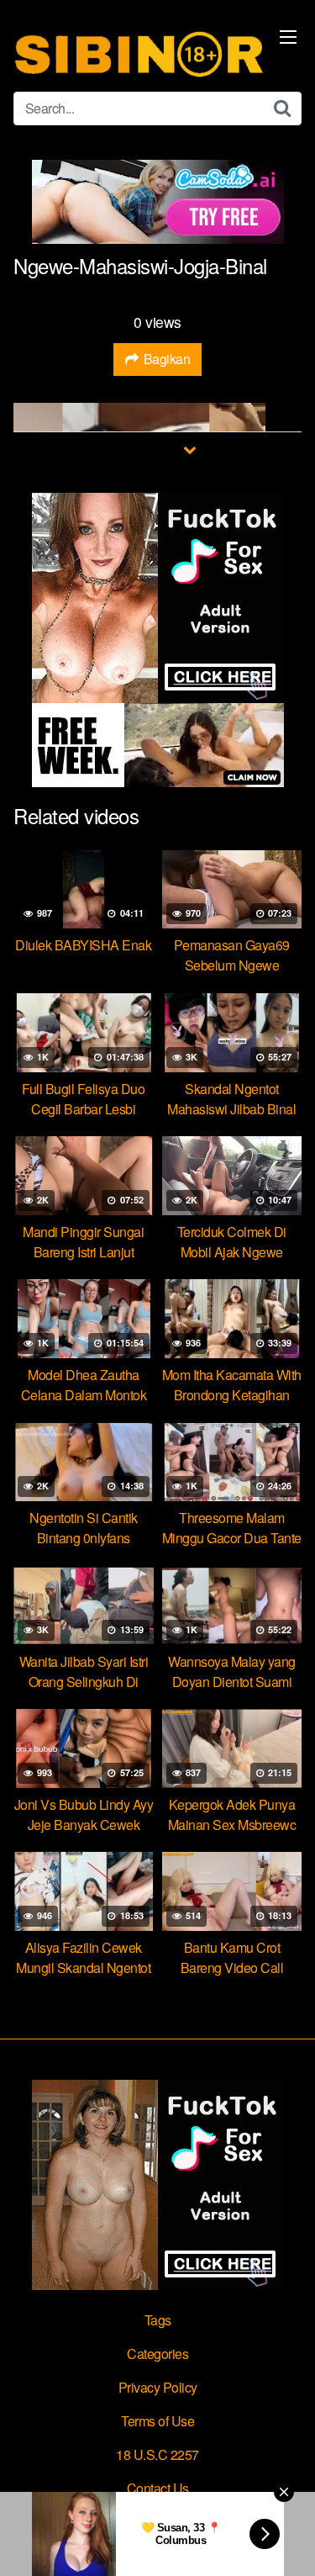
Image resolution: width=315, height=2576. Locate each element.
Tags (158, 2320)
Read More (149, 449)
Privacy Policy (158, 2387)
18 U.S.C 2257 (157, 2454)
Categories (157, 2354)
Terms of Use (157, 2421)
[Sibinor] (139, 53)
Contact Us (158, 2488)
